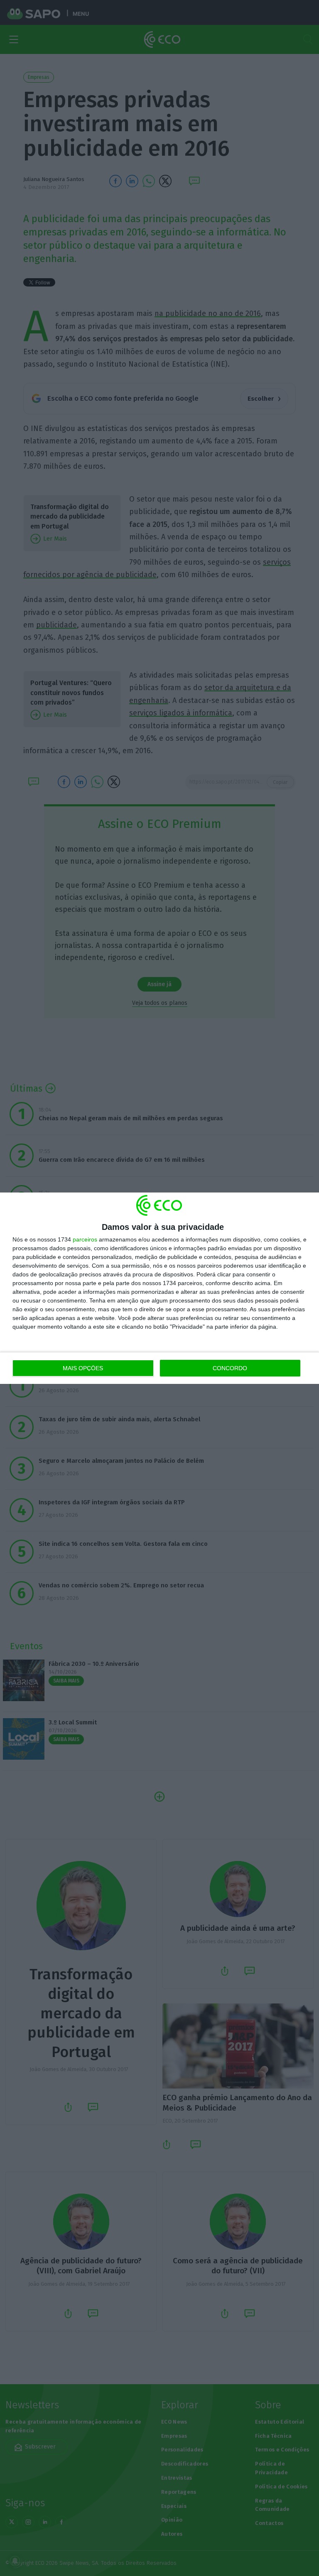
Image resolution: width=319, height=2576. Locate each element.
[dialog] (159, 1288)
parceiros (85, 1239)
